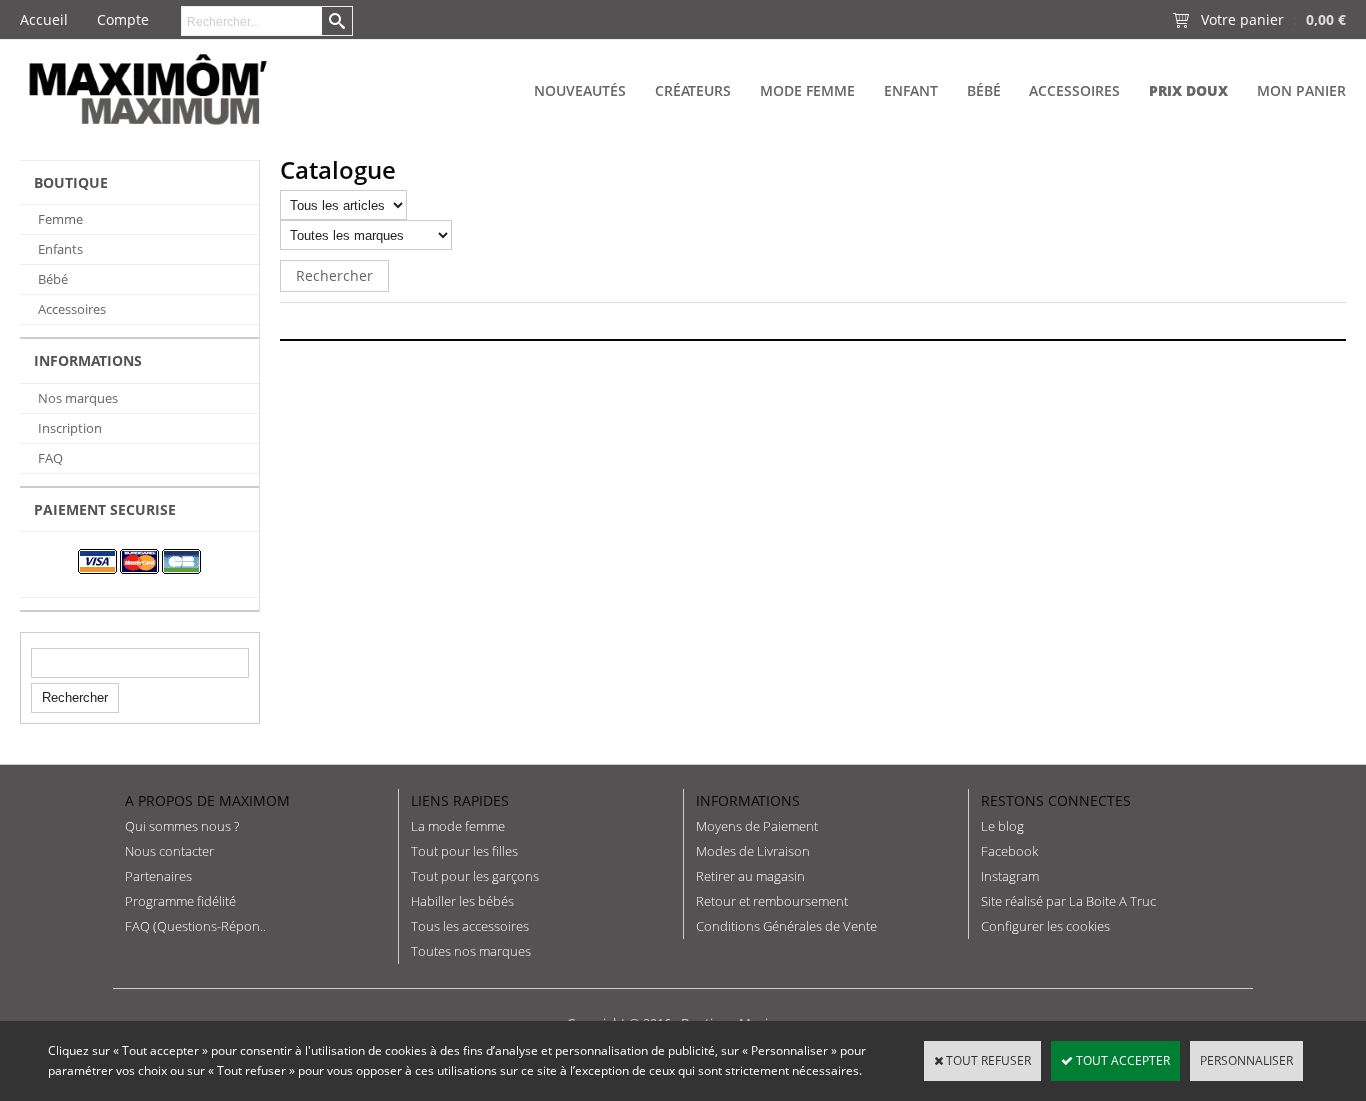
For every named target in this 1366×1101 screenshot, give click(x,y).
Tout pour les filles (464, 851)
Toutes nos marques (471, 951)
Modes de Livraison (753, 851)
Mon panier (1301, 90)
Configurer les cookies (1045, 926)
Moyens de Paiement (757, 826)
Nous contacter (169, 851)
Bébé (984, 90)
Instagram (1010, 876)
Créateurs (693, 90)
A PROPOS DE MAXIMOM (207, 800)
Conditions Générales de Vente (786, 926)
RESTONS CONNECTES (1056, 800)
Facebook (1009, 851)
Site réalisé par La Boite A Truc (1068, 901)
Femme (60, 219)
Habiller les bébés (462, 901)
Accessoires (1074, 90)
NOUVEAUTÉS (580, 90)
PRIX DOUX (1188, 90)
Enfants (60, 249)
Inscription (70, 428)
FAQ (50, 458)
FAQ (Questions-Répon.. (195, 926)
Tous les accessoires (470, 926)
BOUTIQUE (71, 182)
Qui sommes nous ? (182, 826)
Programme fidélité (180, 901)
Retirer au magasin (750, 876)
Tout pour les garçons (475, 876)
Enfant (911, 90)
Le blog (1002, 826)
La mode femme (458, 826)
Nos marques (78, 398)
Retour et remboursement (772, 901)
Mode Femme (807, 90)
